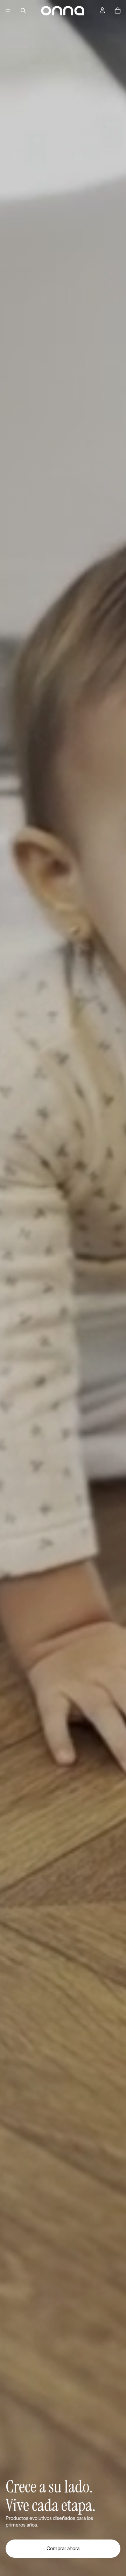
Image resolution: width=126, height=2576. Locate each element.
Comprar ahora (63, 2548)
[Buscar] (23, 11)
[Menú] (8, 11)
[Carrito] (118, 11)
